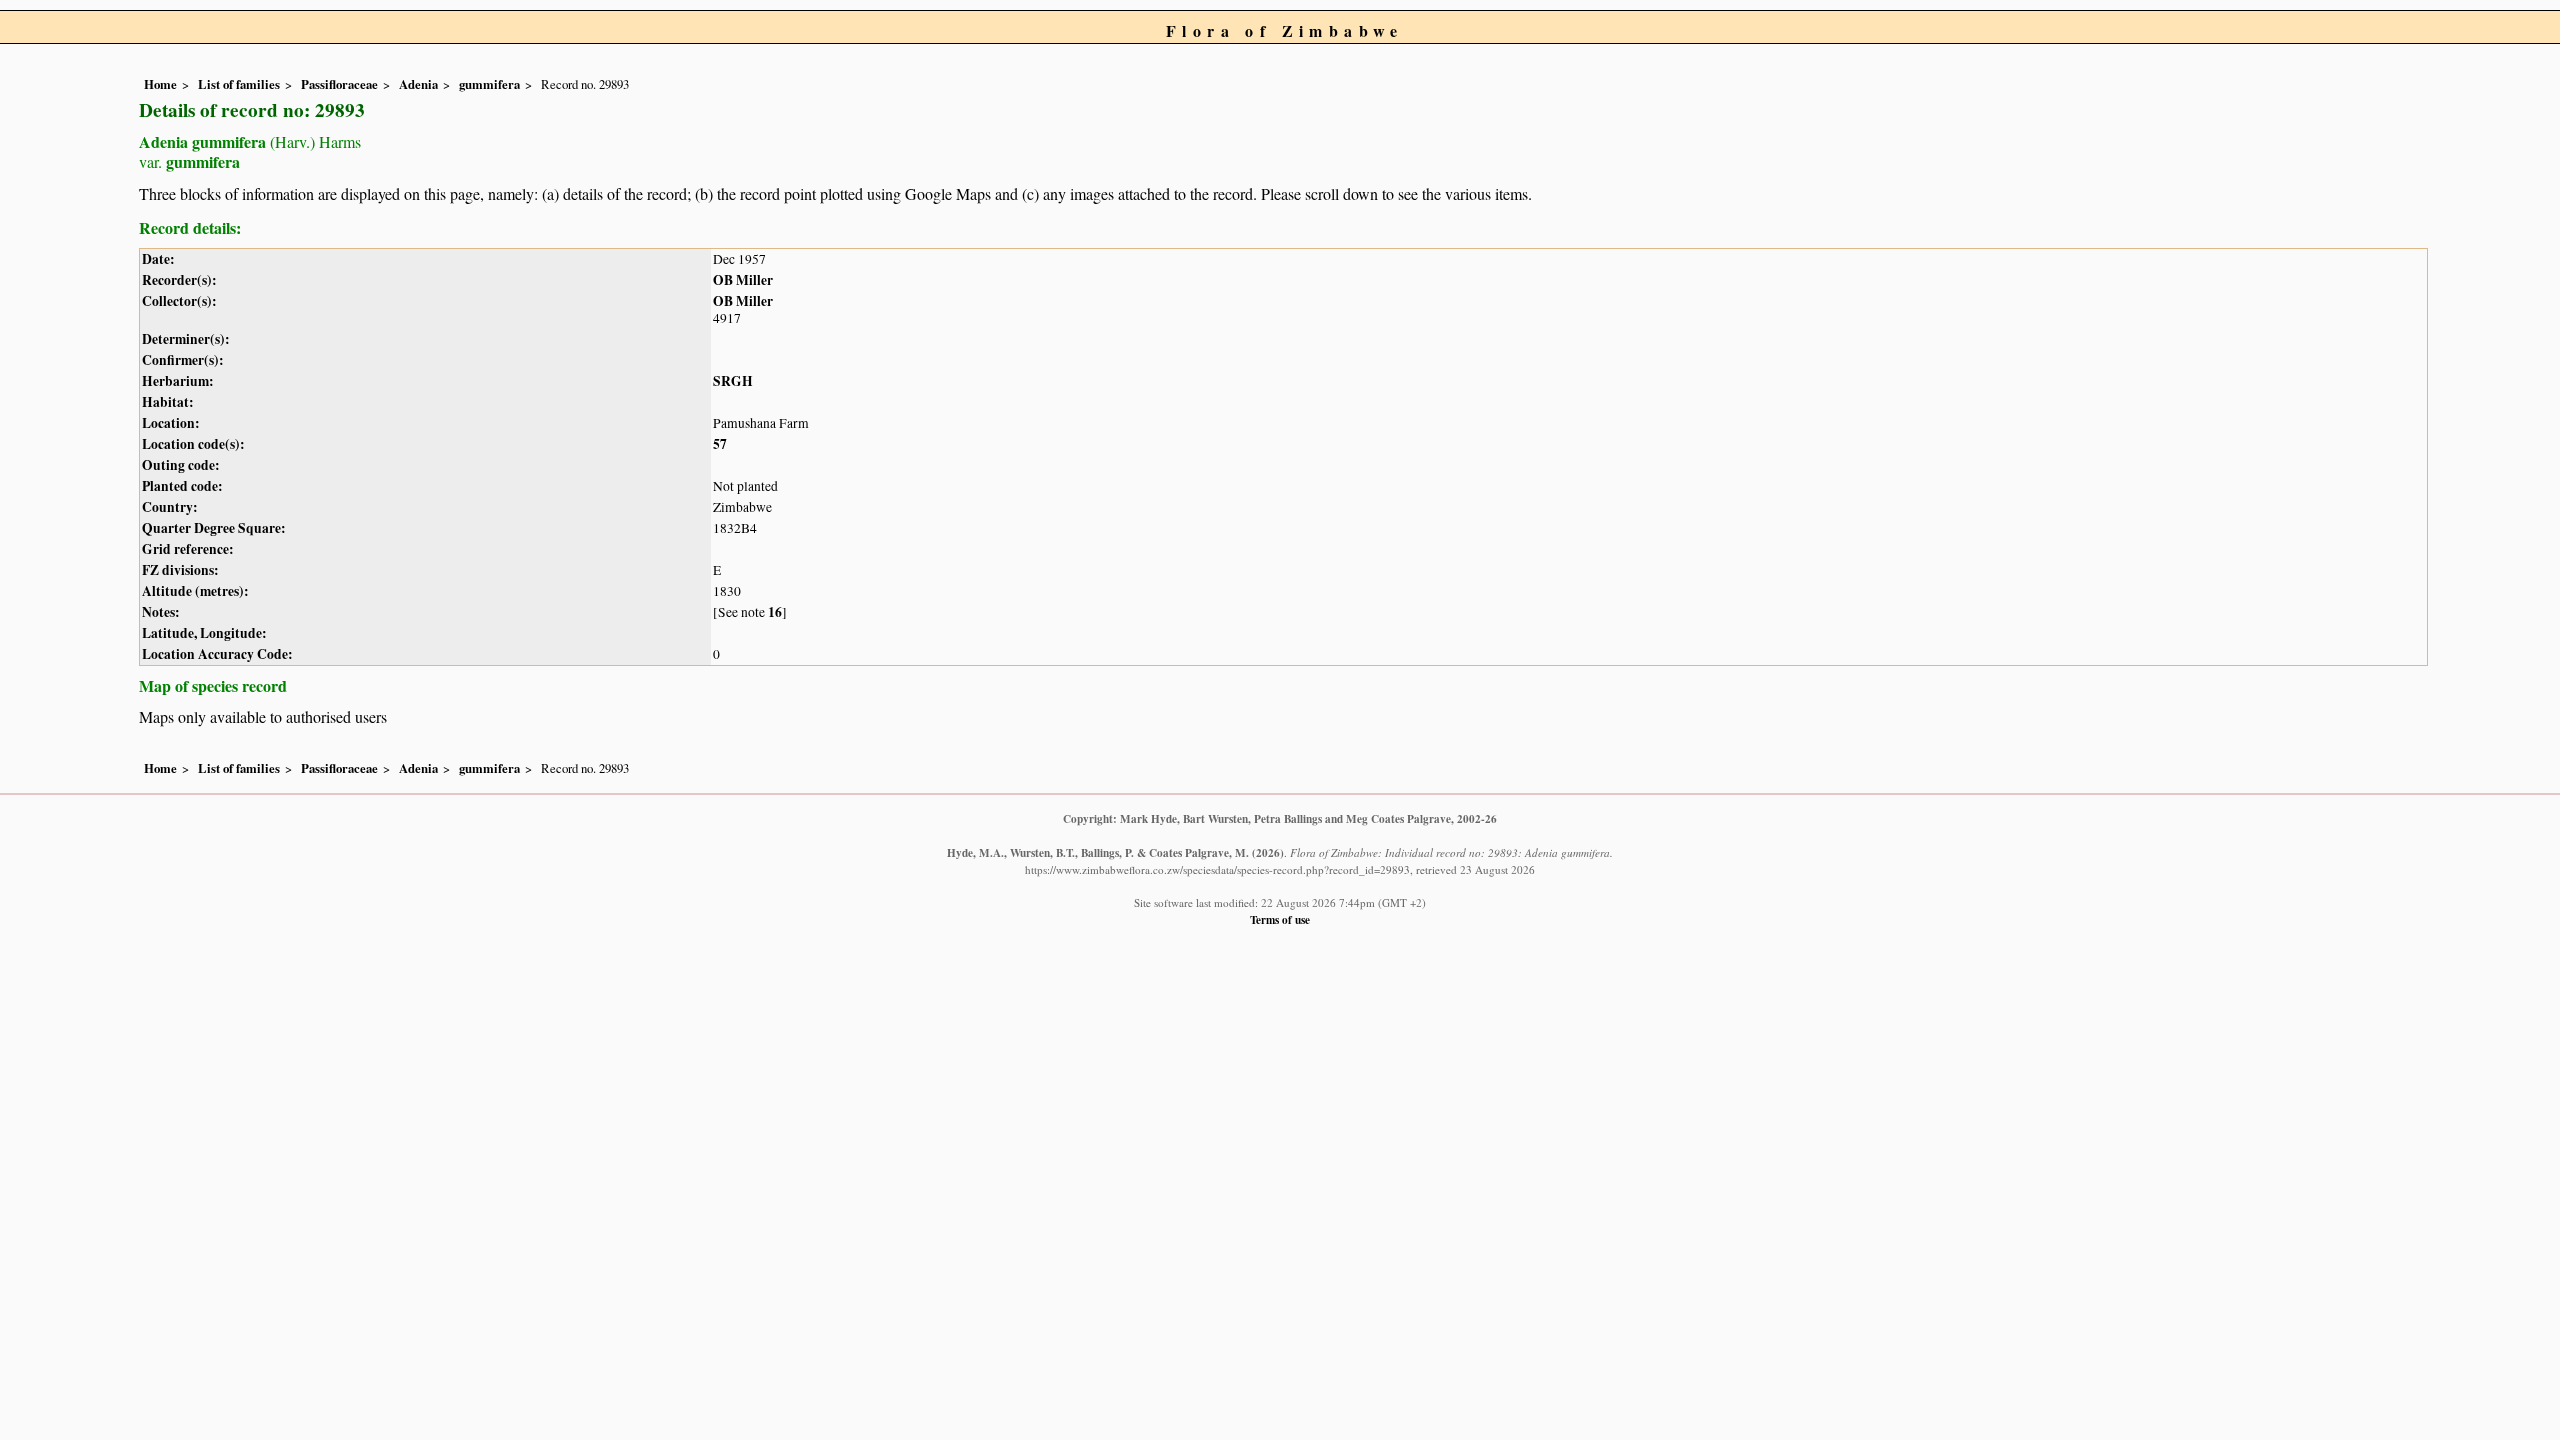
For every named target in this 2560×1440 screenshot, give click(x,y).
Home (160, 84)
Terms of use (1280, 919)
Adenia (418, 84)
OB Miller (743, 280)
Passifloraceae (339, 84)
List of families (239, 84)
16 (775, 612)
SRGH (733, 381)
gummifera (489, 84)
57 (720, 444)
